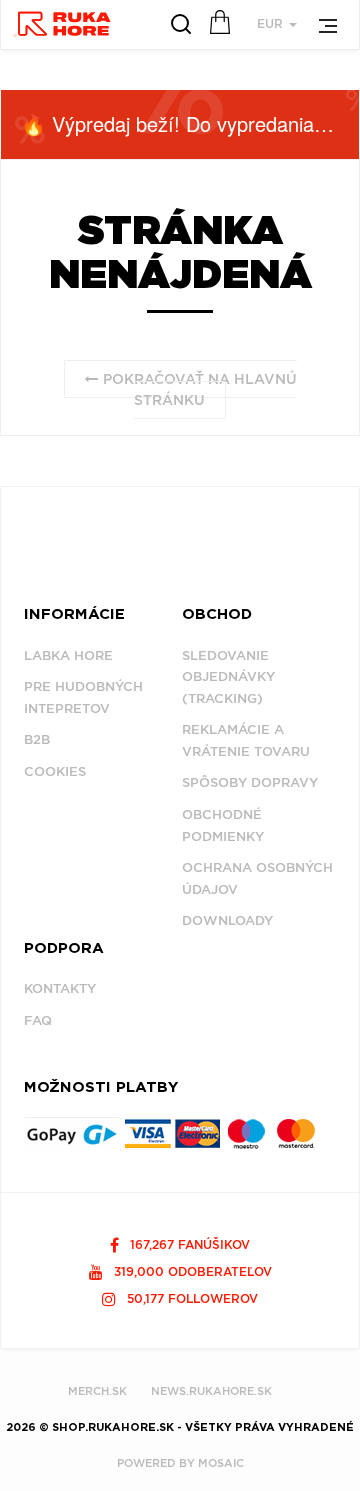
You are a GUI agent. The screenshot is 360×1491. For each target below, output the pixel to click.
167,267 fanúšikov (188, 1244)
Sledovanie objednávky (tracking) (228, 677)
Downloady (227, 920)
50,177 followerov (190, 1298)
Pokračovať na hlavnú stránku (198, 389)
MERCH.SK (97, 1391)
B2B (37, 739)
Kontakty (60, 988)
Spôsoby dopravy (250, 782)
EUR (272, 23)
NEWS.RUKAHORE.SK (211, 1391)
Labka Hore (68, 655)
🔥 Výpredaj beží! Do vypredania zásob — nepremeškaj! (190, 123)
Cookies (55, 771)
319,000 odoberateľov (191, 1271)
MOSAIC (221, 1463)
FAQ (38, 1020)
